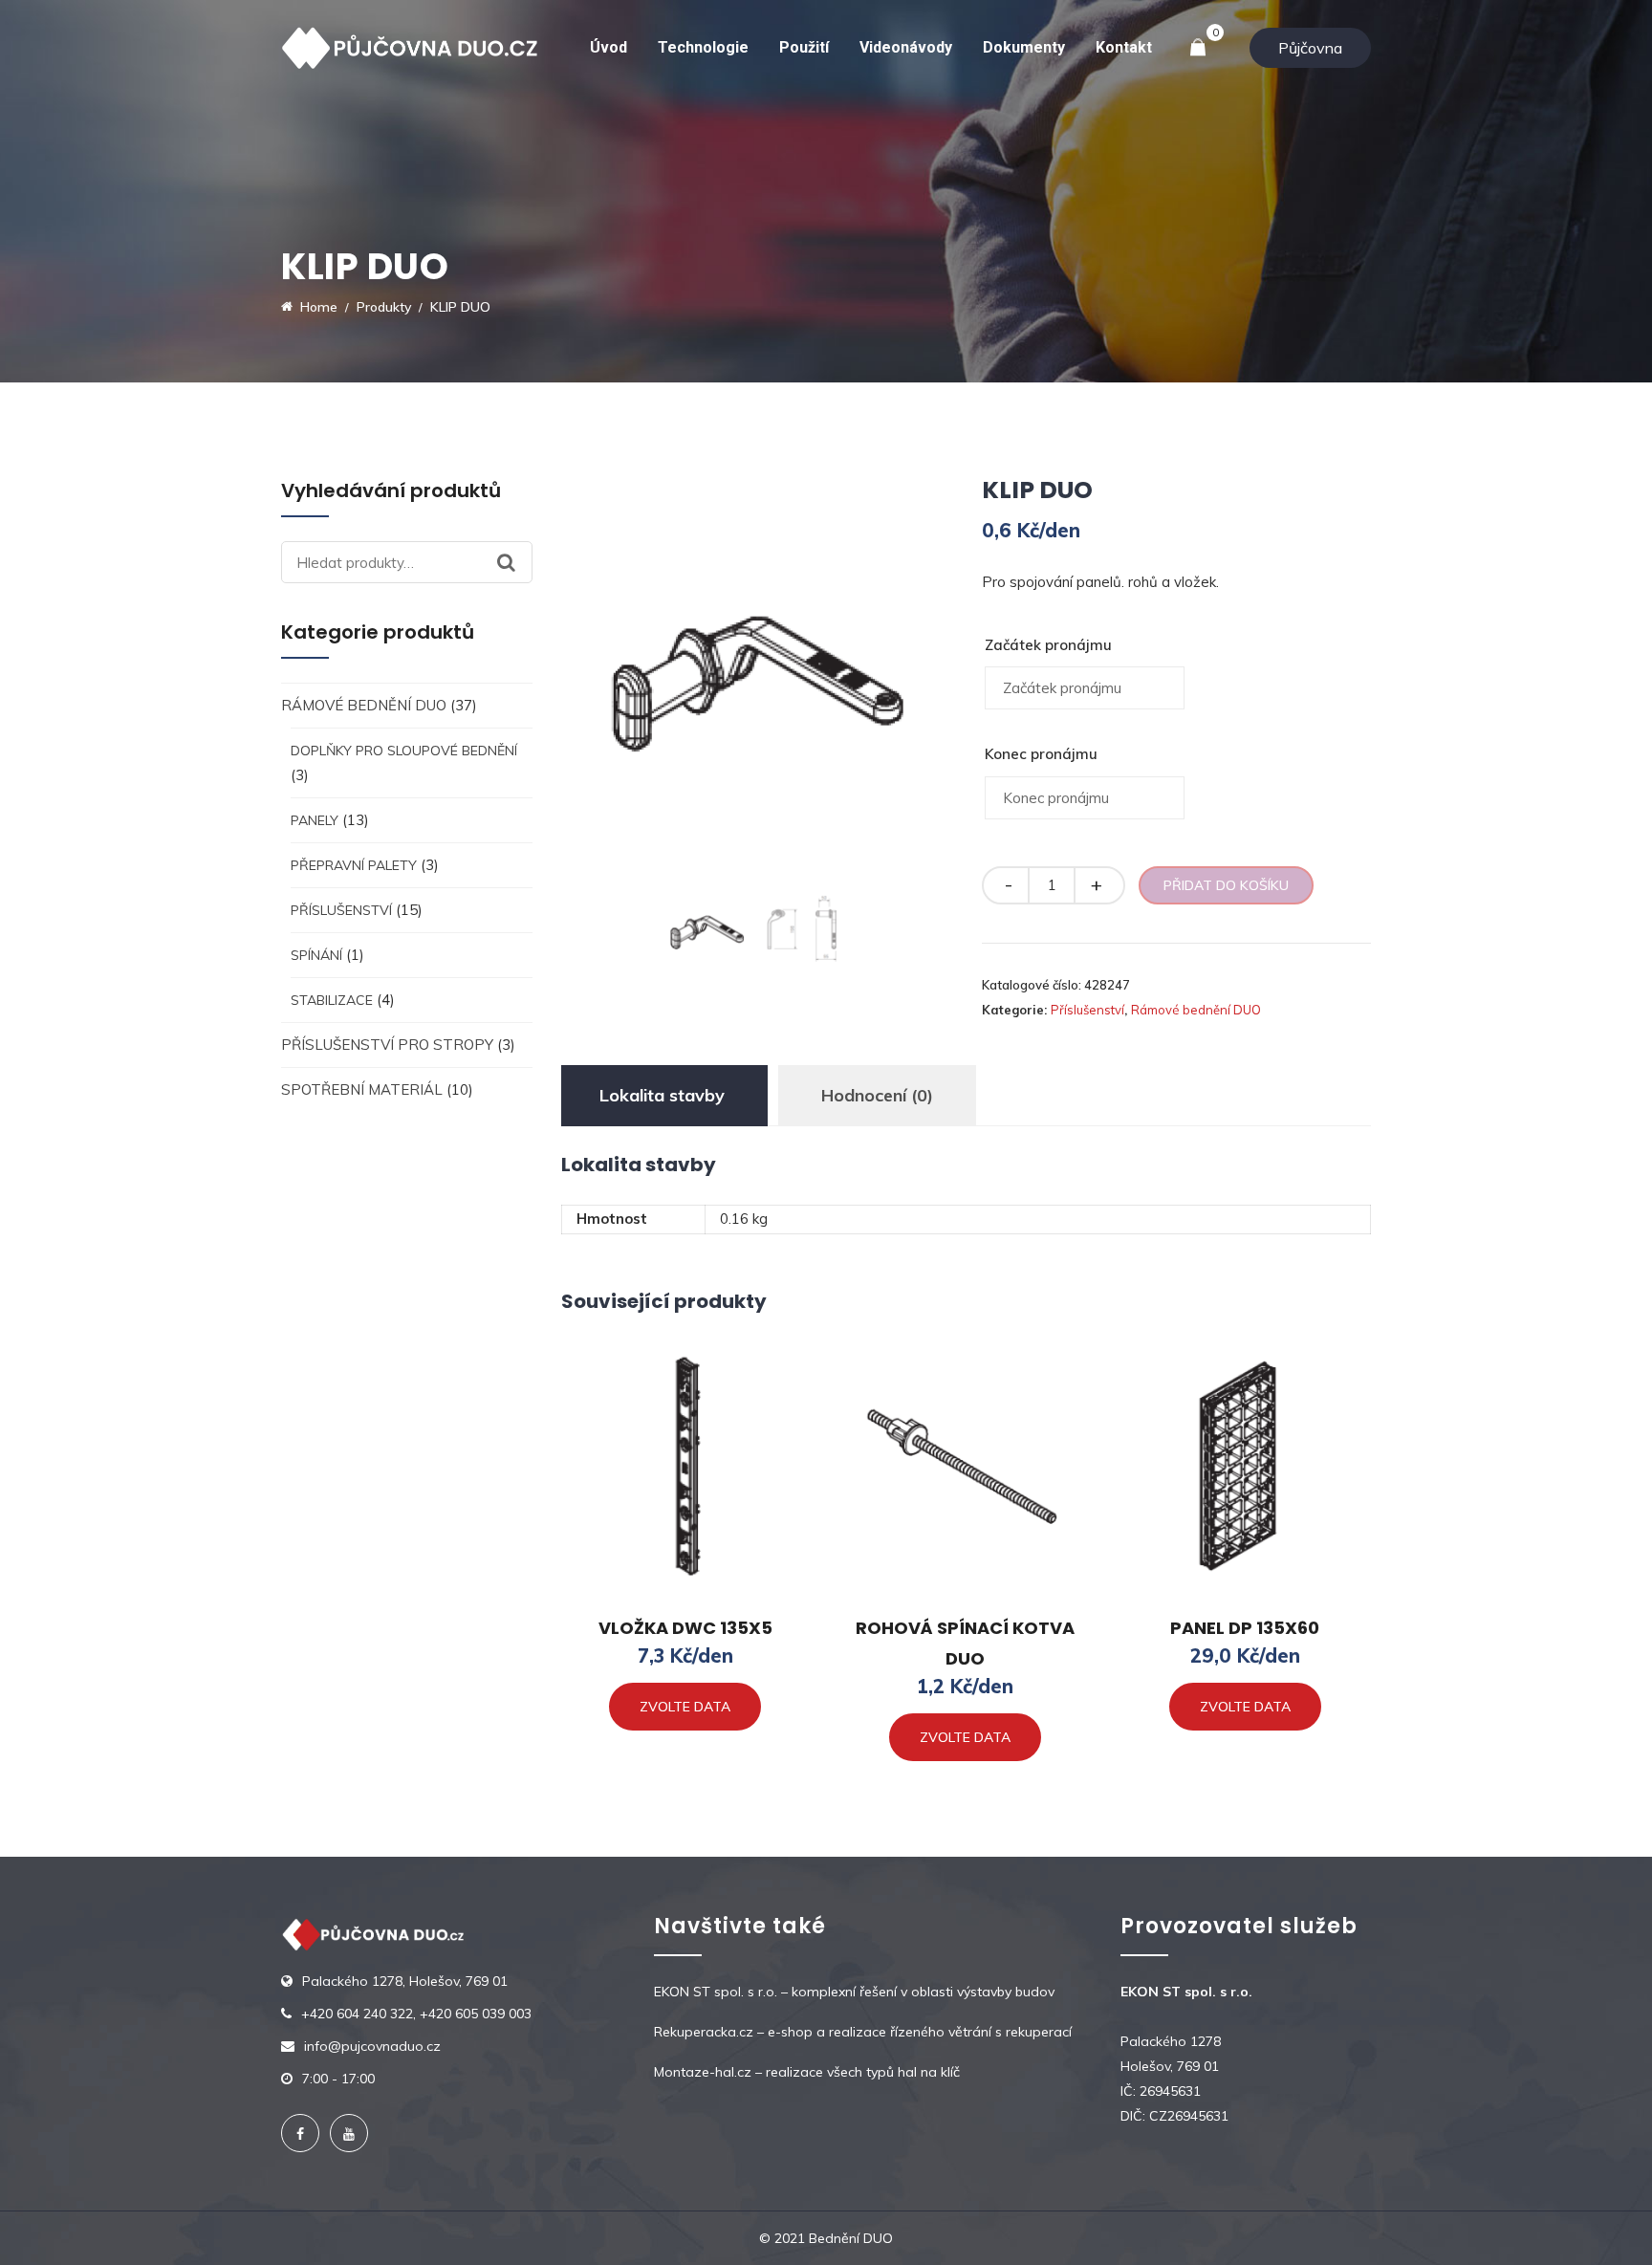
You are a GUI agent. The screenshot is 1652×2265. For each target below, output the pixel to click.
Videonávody (906, 47)
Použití (804, 47)
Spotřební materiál (362, 1089)
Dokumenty (1024, 47)
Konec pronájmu (1041, 754)
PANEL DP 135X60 (1245, 1628)
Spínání (316, 955)
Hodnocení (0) (877, 1095)
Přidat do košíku (1226, 885)
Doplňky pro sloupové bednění (404, 751)
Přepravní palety (354, 865)
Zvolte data (685, 1707)
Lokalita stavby (662, 1095)
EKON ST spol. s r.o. (716, 1992)
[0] (1198, 48)
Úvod (609, 47)
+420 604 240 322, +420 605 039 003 (416, 2014)
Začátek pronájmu (1048, 645)
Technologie (703, 47)
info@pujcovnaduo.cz (372, 2046)
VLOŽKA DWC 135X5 (685, 1628)
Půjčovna (1310, 48)
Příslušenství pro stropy (387, 1045)
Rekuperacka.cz (704, 2032)
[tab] (662, 1096)
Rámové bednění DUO (364, 705)
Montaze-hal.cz (703, 2072)
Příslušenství (341, 910)
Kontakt (1124, 47)
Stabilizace (332, 1000)
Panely (315, 820)
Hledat (515, 562)
